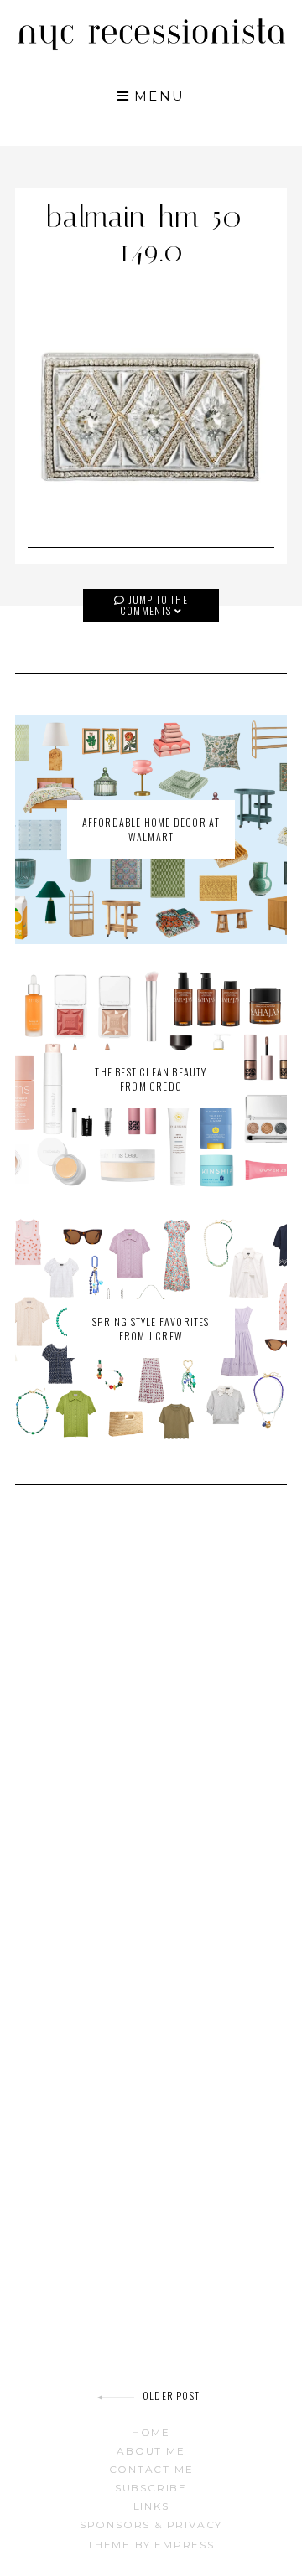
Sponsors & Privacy (151, 2524)
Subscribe (151, 2488)
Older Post (171, 2395)
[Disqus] (151, 1737)
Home (151, 2432)
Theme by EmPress (151, 2545)
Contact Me (151, 2469)
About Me (151, 2451)
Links (151, 2506)
